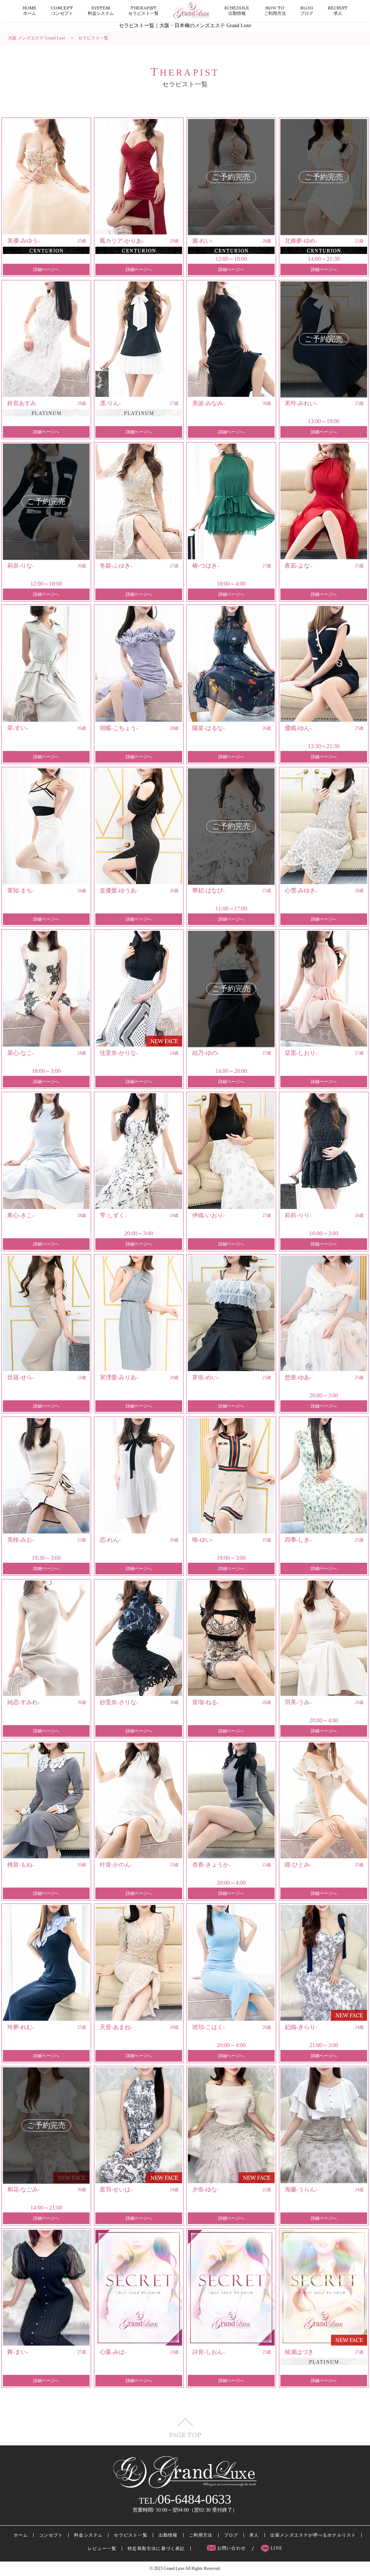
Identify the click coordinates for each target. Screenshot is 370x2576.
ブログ (307, 10)
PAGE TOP (185, 2434)
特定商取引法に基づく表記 (156, 2549)
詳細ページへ (46, 270)
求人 (338, 10)
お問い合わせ (232, 2548)
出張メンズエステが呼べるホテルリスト (313, 2535)
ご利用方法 (275, 10)
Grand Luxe (174, 2568)
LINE (276, 2548)
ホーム (29, 10)
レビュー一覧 (102, 2549)
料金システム (101, 10)
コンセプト (62, 10)
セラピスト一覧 (143, 10)
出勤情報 (237, 10)
